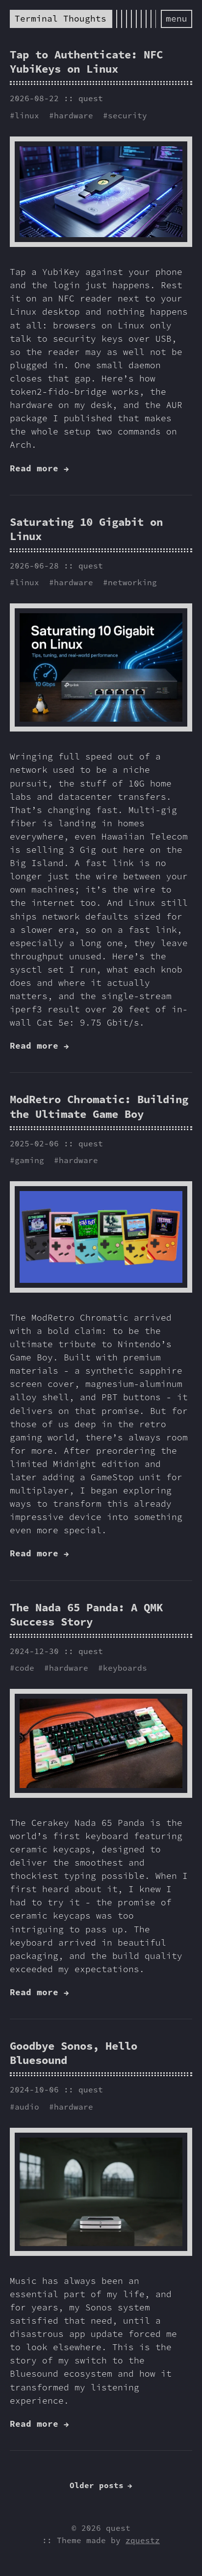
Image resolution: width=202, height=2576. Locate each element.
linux (27, 115)
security (127, 115)
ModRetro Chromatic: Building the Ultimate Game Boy (99, 1106)
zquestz (143, 2540)
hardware (74, 115)
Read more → (39, 468)
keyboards (125, 1668)
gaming (29, 1160)
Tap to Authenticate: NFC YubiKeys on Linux (86, 62)
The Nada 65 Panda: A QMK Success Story (86, 1614)
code (25, 1668)
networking (132, 582)
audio (27, 2107)
